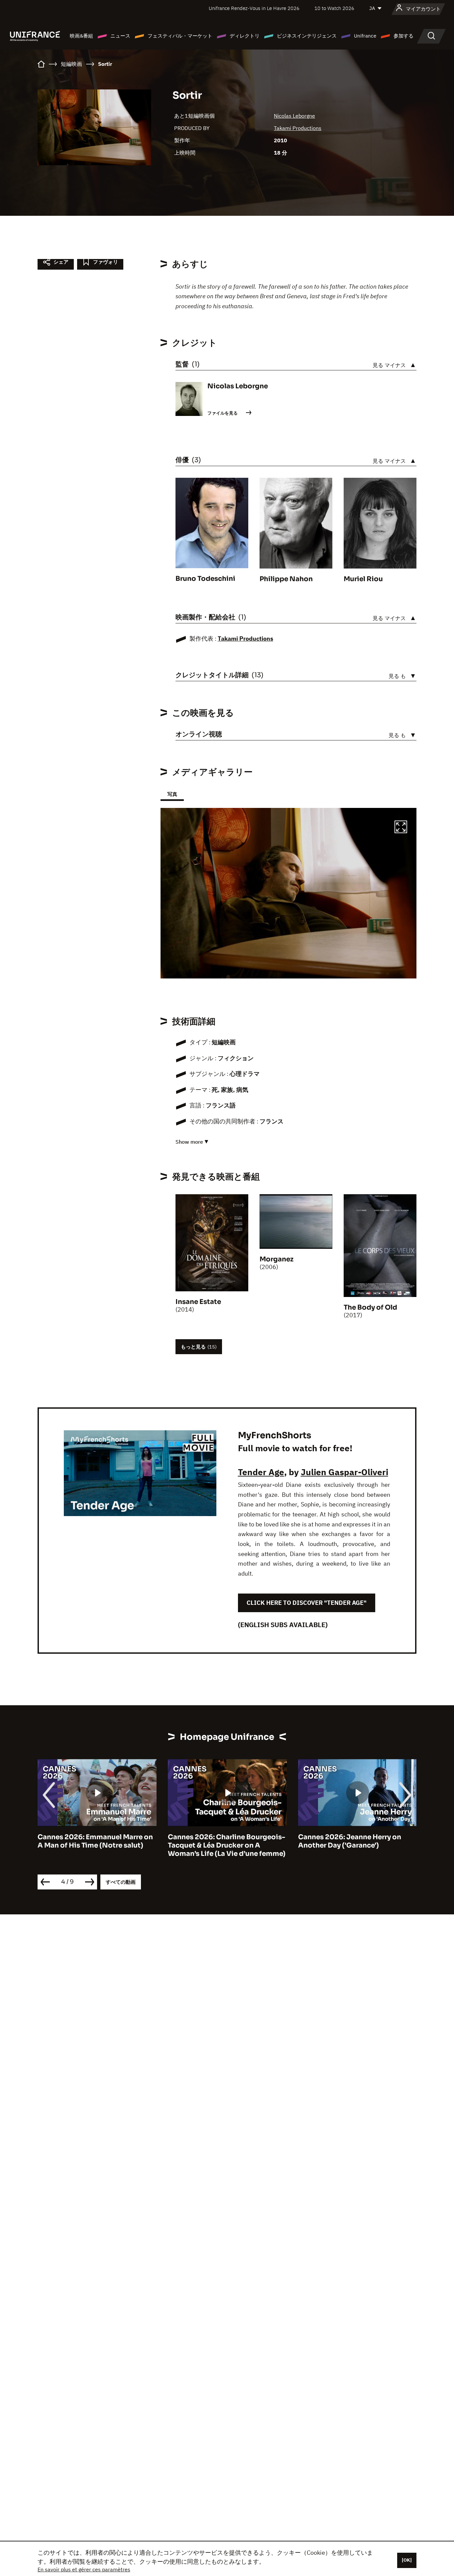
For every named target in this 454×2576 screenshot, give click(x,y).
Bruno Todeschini (205, 579)
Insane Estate (198, 1302)
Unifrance (365, 36)
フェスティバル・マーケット (180, 36)
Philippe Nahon (286, 579)
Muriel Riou (363, 579)
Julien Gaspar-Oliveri (344, 1472)
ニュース (120, 36)
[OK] (407, 2560)
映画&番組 (81, 36)
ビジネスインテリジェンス (307, 36)
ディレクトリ (245, 36)
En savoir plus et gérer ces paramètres (84, 2569)
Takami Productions (298, 128)
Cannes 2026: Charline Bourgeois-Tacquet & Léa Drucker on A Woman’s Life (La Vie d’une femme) (96, 1845)
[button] (401, 828)
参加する (403, 36)
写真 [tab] (172, 794)
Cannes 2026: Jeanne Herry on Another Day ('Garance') (219, 1841)
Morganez (277, 1259)
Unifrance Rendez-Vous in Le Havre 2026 (254, 8)
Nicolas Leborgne (294, 116)
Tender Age (261, 1472)
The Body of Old (370, 1307)
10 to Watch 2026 (334, 8)
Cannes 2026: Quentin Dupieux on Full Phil (356, 1841)
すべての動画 (121, 1882)
